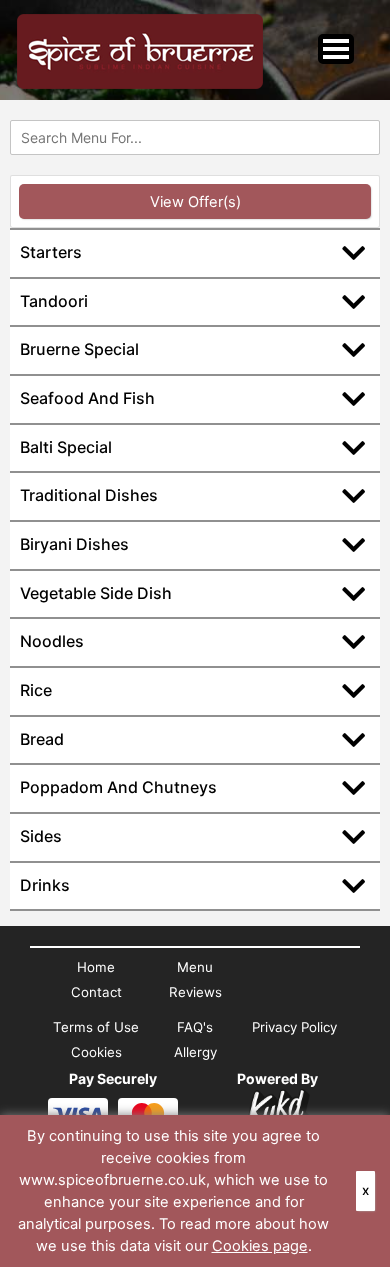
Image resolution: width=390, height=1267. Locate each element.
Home (96, 967)
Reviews (195, 992)
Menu (195, 967)
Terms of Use (96, 1027)
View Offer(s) (195, 202)
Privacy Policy (294, 1027)
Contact (96, 992)
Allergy (195, 1052)
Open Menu (336, 49)
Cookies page (260, 1246)
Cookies (96, 1052)
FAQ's (195, 1027)
